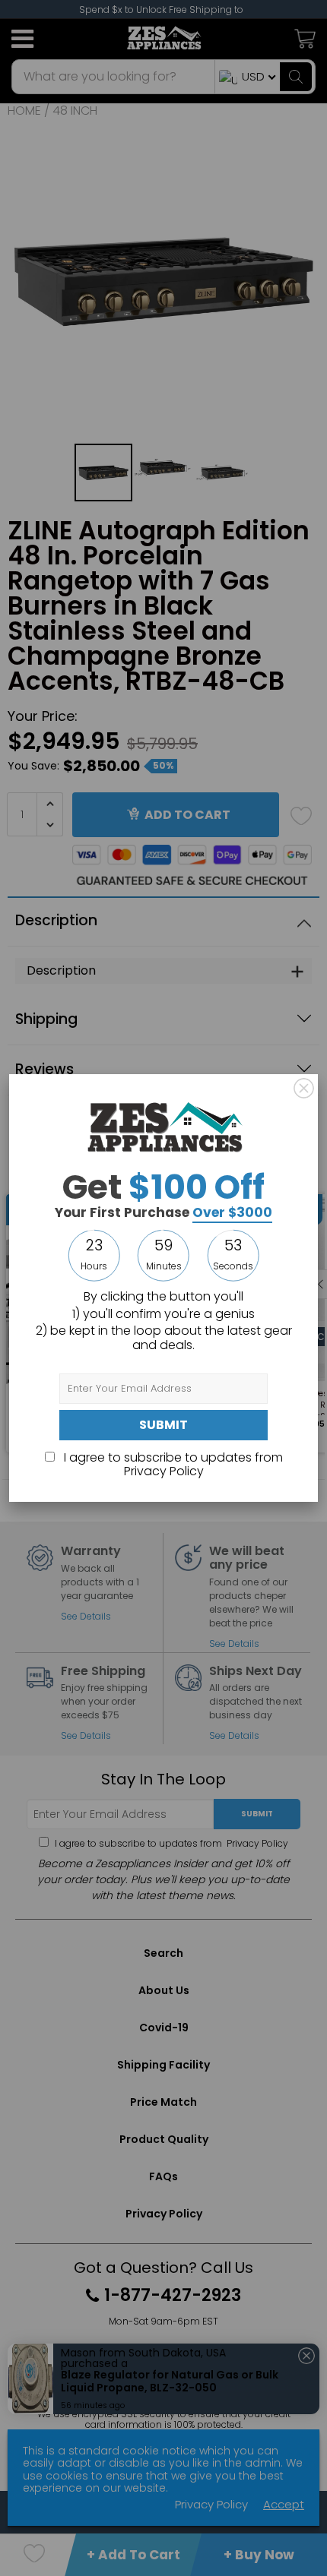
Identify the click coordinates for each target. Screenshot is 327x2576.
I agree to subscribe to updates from (172, 1464)
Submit (163, 1425)
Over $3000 (232, 1212)
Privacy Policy (164, 1471)
